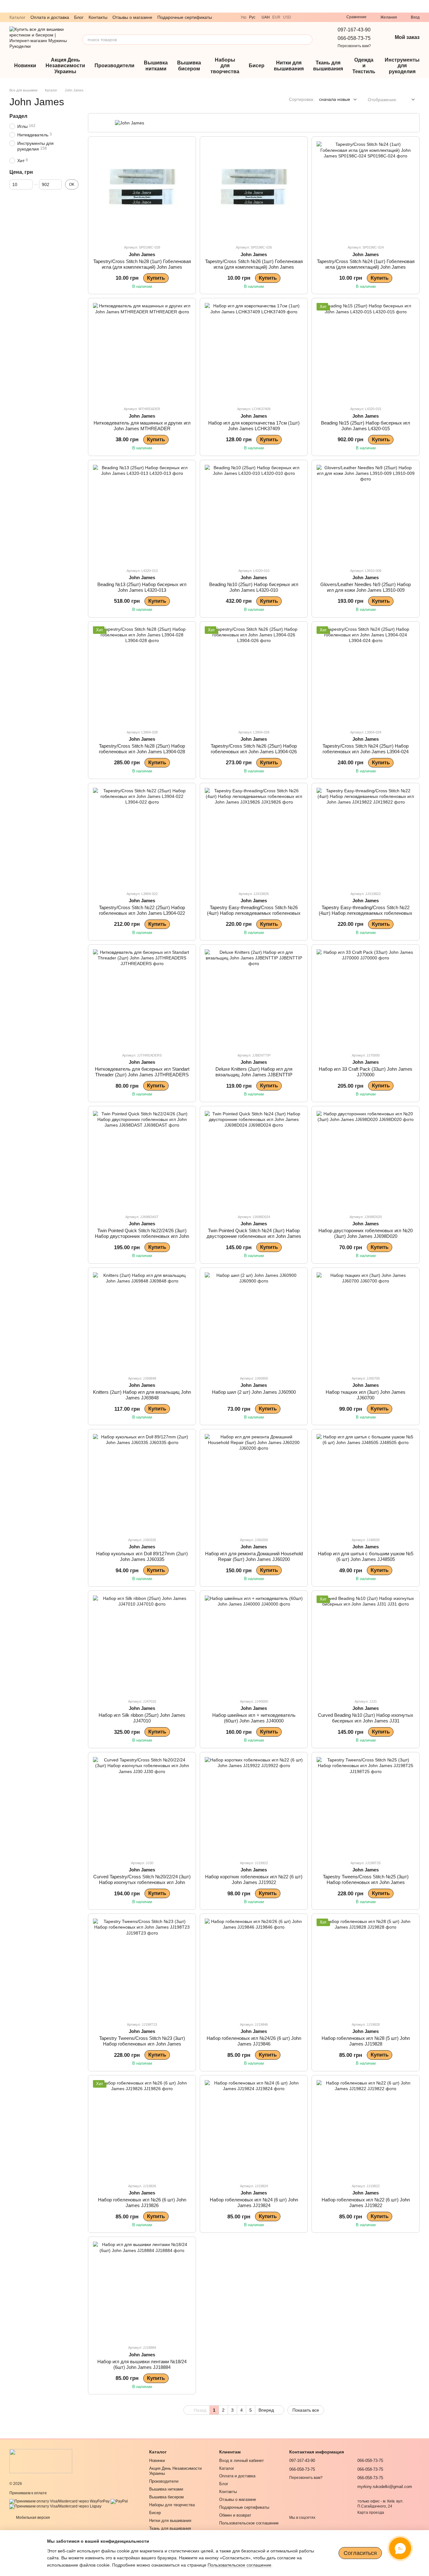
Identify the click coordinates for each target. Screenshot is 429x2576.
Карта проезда (371, 2513)
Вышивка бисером (189, 66)
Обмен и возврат (235, 2515)
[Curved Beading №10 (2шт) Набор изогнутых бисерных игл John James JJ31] (366, 1645)
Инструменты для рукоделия (402, 66)
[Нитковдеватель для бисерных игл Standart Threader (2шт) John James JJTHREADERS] (142, 998)
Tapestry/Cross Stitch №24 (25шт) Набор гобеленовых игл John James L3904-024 (366, 749)
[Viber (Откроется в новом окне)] (300, 17)
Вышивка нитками (156, 66)
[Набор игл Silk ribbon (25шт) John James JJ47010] (142, 1645)
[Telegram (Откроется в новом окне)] (307, 17)
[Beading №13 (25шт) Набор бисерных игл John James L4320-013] (142, 514)
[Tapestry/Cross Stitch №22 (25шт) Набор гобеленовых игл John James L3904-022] (142, 837)
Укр (244, 17)
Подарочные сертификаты (185, 17)
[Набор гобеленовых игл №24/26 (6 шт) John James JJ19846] (254, 1968)
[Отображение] (408, 100)
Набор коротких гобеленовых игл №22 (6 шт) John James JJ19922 (254, 1879)
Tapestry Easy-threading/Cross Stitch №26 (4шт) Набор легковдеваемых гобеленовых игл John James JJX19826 (254, 913)
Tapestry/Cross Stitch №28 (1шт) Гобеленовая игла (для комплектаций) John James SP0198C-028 (142, 267)
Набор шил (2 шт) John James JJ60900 (254, 1392)
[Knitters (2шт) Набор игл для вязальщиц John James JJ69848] (142, 1321)
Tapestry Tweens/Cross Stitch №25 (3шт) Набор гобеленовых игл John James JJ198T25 (366, 1882)
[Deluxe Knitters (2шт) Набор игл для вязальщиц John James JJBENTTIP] (254, 998)
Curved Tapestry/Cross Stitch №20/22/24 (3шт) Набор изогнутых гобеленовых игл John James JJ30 (142, 1882)
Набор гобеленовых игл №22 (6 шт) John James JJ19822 (366, 2203)
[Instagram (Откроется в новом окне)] (323, 17)
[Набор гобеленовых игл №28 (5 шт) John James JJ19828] (366, 1968)
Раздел (18, 116)
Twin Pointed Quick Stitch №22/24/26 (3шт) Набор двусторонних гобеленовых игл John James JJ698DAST (142, 1236)
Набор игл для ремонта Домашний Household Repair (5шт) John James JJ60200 (254, 1556)
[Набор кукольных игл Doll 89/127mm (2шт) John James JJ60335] (142, 1483)
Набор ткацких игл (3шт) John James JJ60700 (366, 1395)
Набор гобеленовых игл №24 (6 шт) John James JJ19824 (254, 2203)
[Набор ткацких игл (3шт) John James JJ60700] (366, 1321)
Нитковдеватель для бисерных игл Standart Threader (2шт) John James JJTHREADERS (142, 1072)
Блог (79, 17)
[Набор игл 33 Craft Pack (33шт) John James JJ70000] (366, 998)
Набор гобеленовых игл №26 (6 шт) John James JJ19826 (142, 2203)
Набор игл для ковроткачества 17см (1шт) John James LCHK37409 (254, 426)
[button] (424, 6)
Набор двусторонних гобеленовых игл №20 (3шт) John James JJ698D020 (366, 1233)
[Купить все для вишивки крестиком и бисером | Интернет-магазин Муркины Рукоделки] (41, 2461)
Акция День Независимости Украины (65, 66)
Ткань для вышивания (328, 66)
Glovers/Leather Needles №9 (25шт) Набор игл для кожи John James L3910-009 (366, 587)
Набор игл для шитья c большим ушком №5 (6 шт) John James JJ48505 (366, 1556)
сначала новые (335, 99)
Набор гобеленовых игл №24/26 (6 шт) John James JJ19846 (254, 2041)
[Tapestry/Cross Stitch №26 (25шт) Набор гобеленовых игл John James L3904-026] (254, 675)
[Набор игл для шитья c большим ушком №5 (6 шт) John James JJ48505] (366, 1483)
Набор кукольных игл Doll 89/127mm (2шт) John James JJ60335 (142, 1556)
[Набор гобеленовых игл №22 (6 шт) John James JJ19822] (366, 2129)
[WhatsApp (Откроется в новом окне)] (315, 17)
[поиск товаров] (307, 40)
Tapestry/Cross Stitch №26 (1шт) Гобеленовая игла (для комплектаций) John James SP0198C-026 (254, 267)
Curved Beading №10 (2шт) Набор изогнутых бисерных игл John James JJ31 (366, 1718)
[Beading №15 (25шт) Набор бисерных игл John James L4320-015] (366, 352)
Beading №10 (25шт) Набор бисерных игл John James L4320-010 (254, 587)
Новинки (25, 66)
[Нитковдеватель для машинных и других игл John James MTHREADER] (142, 352)
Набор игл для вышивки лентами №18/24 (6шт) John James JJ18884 (142, 2364)
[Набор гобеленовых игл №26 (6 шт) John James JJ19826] (142, 2129)
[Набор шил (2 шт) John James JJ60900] (254, 1321)
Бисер (257, 66)
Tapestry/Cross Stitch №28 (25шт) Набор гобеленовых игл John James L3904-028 (142, 749)
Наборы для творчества (225, 66)
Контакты (98, 17)
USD (287, 17)
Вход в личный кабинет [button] (242, 2461)
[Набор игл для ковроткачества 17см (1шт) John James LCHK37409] (254, 352)
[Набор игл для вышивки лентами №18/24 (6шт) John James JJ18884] (142, 2291)
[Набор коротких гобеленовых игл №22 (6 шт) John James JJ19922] (254, 1806)
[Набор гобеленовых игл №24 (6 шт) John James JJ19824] (254, 2129)
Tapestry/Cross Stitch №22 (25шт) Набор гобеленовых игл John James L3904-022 (142, 910)
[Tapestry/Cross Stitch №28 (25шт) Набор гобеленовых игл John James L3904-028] (142, 675)
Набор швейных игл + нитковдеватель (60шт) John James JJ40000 (254, 1718)
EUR (276, 17)
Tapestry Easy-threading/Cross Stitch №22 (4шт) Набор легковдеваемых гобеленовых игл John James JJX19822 (366, 913)
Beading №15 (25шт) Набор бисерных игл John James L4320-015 (366, 426)
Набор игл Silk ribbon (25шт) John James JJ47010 (142, 1718)
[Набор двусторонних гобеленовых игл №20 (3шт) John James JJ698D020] (366, 1160)
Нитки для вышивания (289, 66)
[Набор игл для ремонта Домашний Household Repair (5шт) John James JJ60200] (254, 1483)
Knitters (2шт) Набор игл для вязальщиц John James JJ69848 (142, 1395)
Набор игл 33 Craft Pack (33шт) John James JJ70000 (366, 1072)
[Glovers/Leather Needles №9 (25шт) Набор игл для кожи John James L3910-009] (366, 514)
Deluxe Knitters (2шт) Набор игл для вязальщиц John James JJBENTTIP (254, 1072)
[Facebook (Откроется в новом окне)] (330, 17)
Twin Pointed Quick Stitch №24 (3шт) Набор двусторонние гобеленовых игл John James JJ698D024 (254, 1236)
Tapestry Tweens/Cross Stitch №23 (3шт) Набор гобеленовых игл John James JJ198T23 (142, 2044)
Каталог (17, 17)
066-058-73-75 (354, 38)
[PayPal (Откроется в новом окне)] (119, 2501)
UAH (266, 17)
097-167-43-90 (354, 30)
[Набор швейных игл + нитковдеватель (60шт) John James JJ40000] (254, 1645)
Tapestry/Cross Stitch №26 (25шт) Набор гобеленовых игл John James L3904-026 (254, 749)
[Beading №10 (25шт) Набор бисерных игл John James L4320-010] (254, 514)
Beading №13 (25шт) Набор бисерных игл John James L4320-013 (142, 587)
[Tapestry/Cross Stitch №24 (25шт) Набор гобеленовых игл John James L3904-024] (366, 675)
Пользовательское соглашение (249, 2523)
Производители (114, 66)
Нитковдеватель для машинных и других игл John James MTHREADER (142, 426)
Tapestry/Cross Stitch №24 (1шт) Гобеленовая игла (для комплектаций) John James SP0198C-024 (366, 267)
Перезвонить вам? (354, 46)
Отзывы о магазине (132, 17)
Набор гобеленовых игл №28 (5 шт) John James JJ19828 (366, 2041)
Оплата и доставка (50, 17)
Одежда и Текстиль (364, 66)
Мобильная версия (33, 2518)
